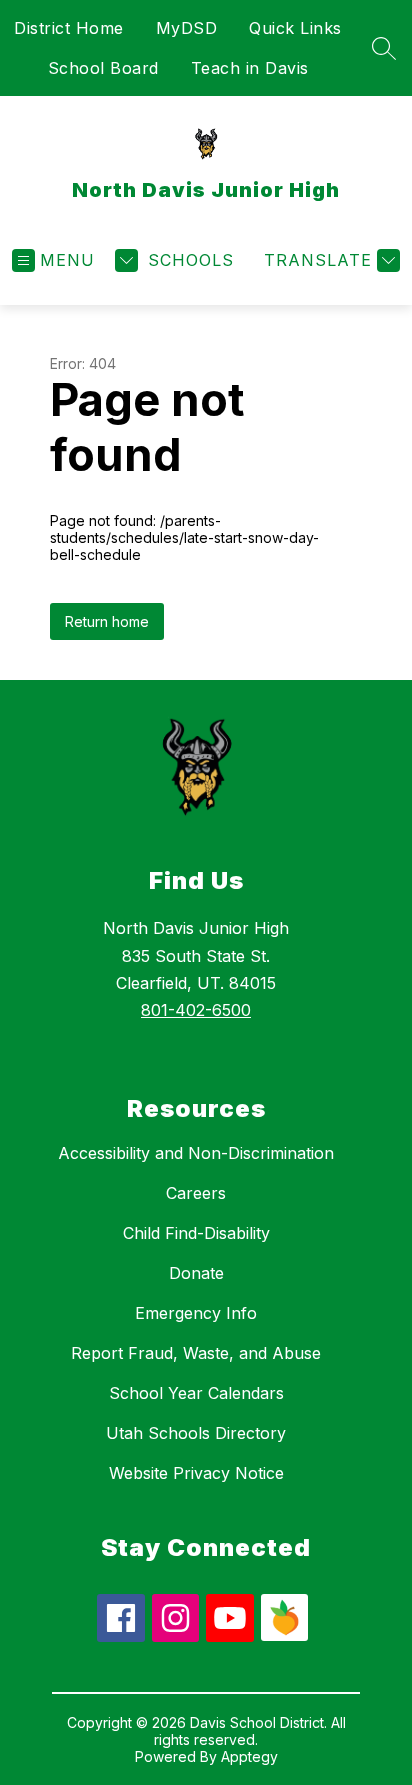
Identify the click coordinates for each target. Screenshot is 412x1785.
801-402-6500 (196, 1010)
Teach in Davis (250, 68)
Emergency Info (196, 1313)
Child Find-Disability (196, 1233)
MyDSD (187, 28)
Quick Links (295, 28)
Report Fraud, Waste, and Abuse (196, 1353)
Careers (196, 1193)
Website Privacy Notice (196, 1473)
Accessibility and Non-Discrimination (196, 1153)
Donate (196, 1273)
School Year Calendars (196, 1393)
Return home (107, 621)
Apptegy (249, 1756)
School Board (103, 68)
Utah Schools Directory (196, 1433)
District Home (69, 28)
